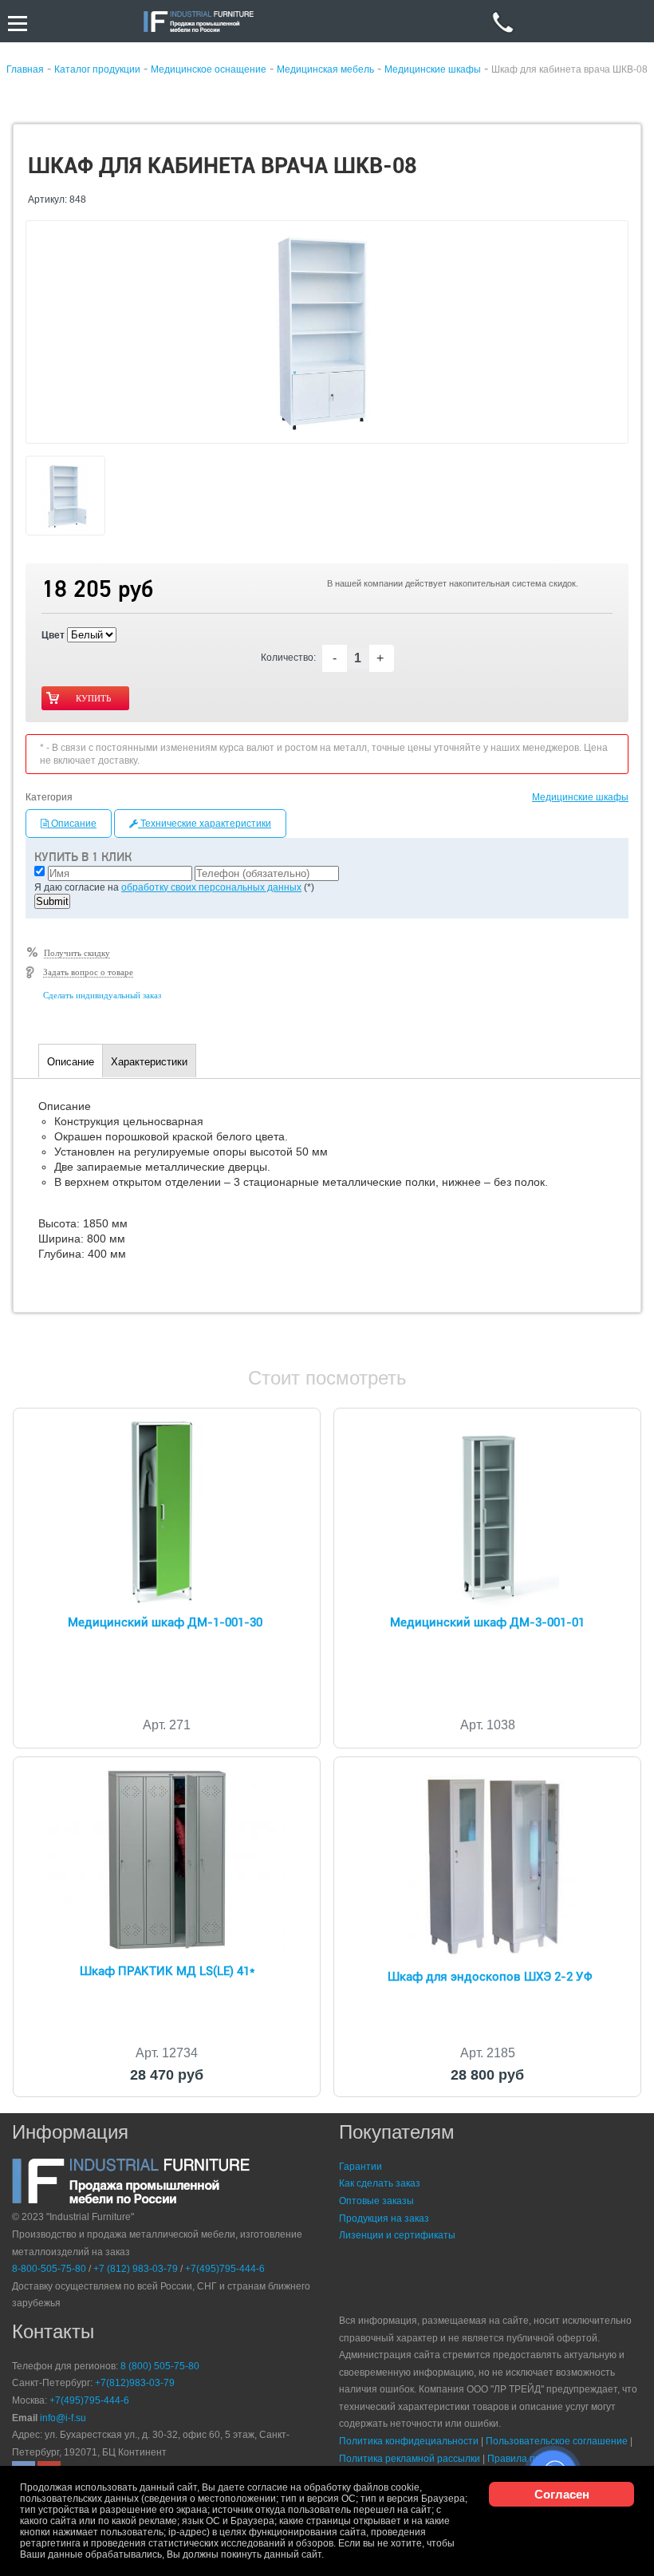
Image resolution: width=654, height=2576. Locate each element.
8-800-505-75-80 (49, 2269)
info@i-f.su (63, 2418)
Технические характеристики (205, 824)
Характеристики (149, 1062)
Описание (73, 824)
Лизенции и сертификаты (397, 2235)
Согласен (562, 2494)
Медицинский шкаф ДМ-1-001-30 (165, 1622)
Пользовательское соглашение (557, 2441)
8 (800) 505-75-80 (160, 2366)
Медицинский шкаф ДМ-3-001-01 (487, 1622)
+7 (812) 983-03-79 (136, 2269)
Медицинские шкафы (580, 797)
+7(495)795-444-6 (225, 2269)
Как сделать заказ (380, 2183)
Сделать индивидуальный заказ (102, 995)
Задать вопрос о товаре (88, 972)
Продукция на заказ (384, 2218)
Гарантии (360, 2167)
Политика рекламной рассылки (410, 2459)
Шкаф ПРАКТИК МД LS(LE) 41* (167, 1971)
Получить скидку (77, 953)
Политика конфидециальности (409, 2441)
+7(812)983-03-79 (135, 2383)
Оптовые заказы (376, 2201)
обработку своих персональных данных (211, 887)
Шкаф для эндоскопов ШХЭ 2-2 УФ (490, 1977)
